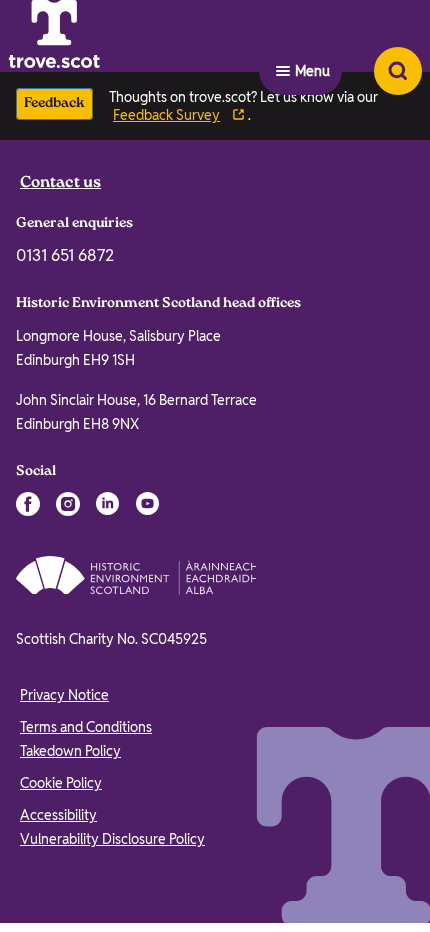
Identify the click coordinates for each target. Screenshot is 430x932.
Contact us (60, 609)
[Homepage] (104, 36)
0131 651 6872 (65, 681)
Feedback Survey (166, 115)
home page (161, 504)
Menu (312, 36)
